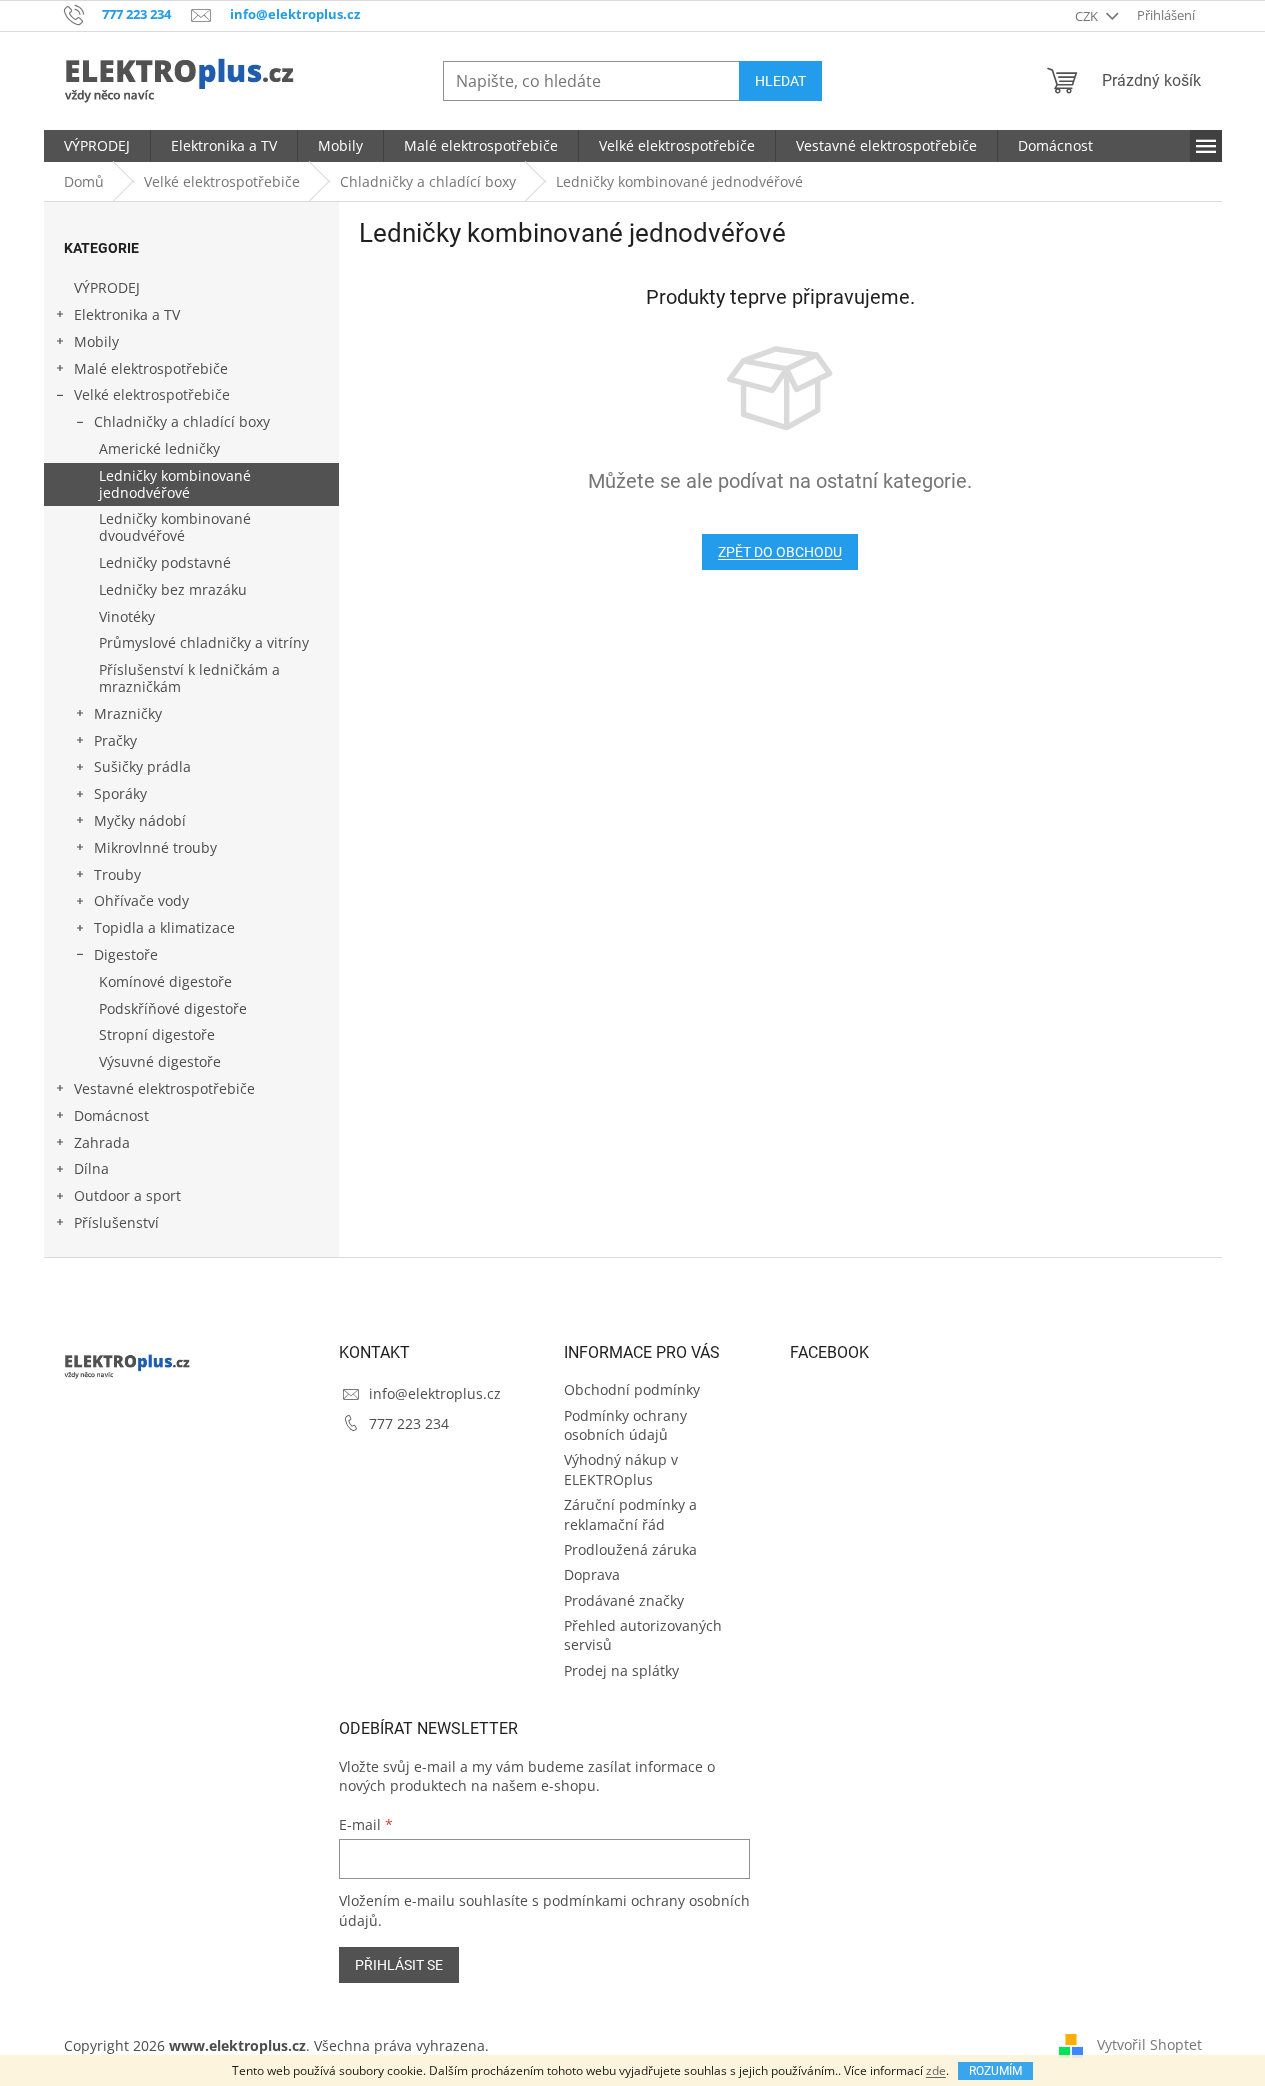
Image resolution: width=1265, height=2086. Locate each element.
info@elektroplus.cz (435, 1393)
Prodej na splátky (621, 1670)
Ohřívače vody (141, 900)
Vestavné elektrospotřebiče (164, 1088)
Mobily (96, 341)
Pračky (115, 740)
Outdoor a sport (127, 1195)
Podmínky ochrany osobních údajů (625, 1425)
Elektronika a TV (127, 314)
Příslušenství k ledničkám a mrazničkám (189, 678)
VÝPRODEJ (107, 287)
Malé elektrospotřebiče (151, 368)
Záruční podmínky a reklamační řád (630, 1514)
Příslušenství (116, 1222)
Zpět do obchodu (780, 552)
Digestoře (126, 954)
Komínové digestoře (165, 981)
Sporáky (120, 793)
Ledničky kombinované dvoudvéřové (175, 527)
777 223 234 (409, 1423)
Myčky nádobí (140, 820)
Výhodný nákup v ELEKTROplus (621, 1469)
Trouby (117, 874)
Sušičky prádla (142, 766)
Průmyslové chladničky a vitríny (204, 642)
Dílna (91, 1168)
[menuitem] (97, 146)
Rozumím (995, 2071)
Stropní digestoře (157, 1034)
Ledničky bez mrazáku (173, 589)
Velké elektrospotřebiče (152, 394)
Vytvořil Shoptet (1149, 2044)
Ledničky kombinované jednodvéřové (175, 484)
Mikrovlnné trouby (155, 847)
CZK (1088, 16)
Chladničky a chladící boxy (182, 421)
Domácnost (111, 1115)
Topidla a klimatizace (164, 927)
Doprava (592, 1574)
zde (936, 2070)
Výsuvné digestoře (160, 1061)
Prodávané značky (624, 1600)
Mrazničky (128, 713)
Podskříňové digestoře (173, 1008)
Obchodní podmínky (632, 1389)
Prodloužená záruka (630, 1549)
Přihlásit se (399, 1965)
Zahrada (102, 1142)
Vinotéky (127, 616)
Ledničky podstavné (165, 562)
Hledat (780, 81)
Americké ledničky (159, 448)
